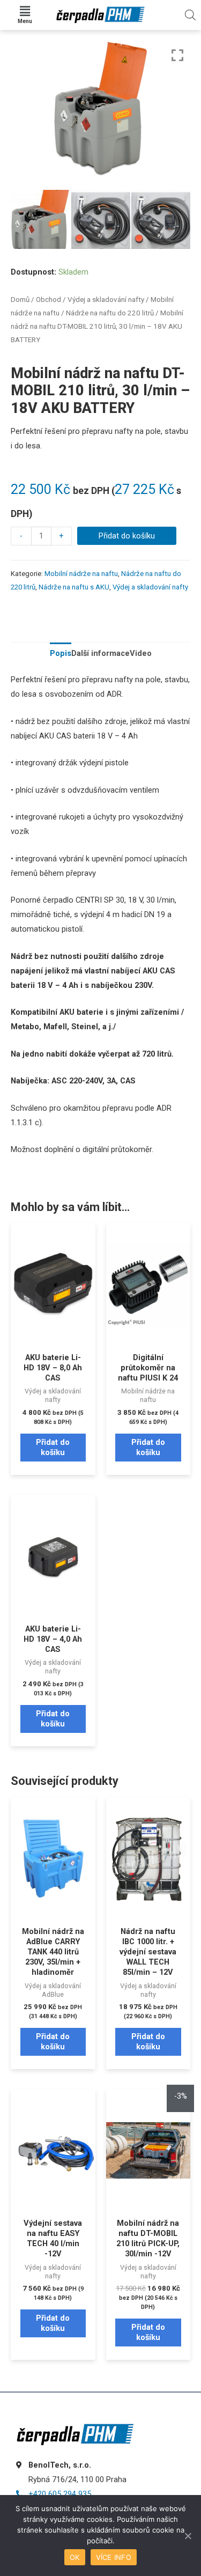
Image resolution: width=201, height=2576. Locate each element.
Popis (61, 653)
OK (75, 2557)
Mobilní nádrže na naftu (81, 574)
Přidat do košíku (127, 536)
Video (141, 653)
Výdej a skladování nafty (106, 300)
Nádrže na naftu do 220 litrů (110, 313)
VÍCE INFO (114, 2557)
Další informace (100, 653)
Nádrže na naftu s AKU (74, 587)
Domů (20, 300)
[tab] (61, 654)
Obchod (49, 300)
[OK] (188, 2536)
